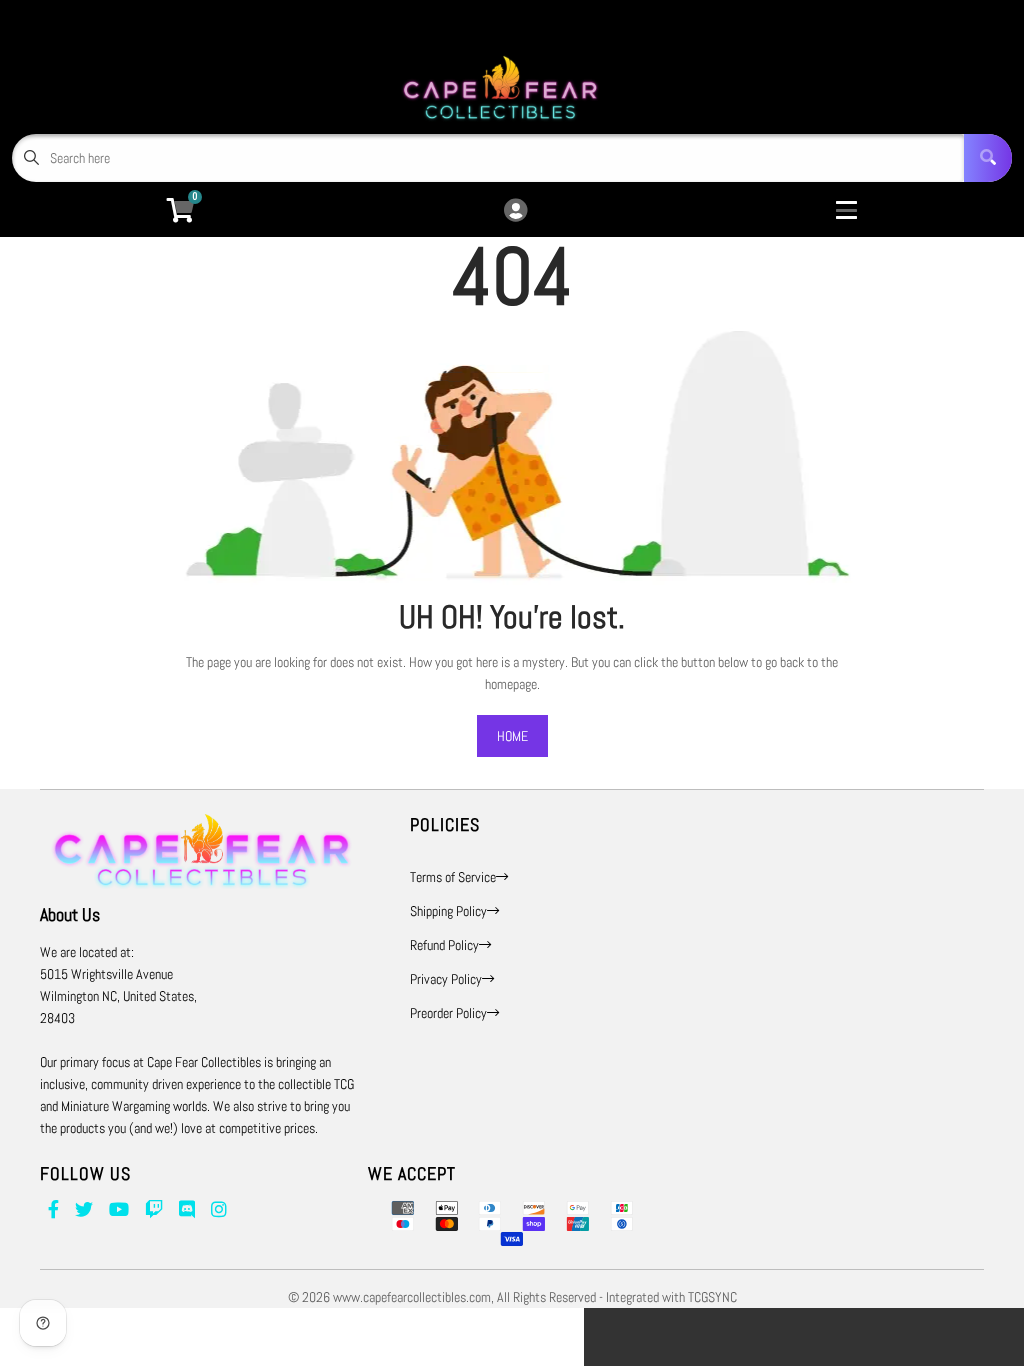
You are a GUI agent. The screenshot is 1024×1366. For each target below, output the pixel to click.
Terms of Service (453, 877)
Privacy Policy (446, 979)
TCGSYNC (712, 1297)
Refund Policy (444, 945)
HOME (512, 736)
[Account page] (515, 211)
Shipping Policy (448, 911)
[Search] (988, 158)
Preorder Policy (448, 1013)
